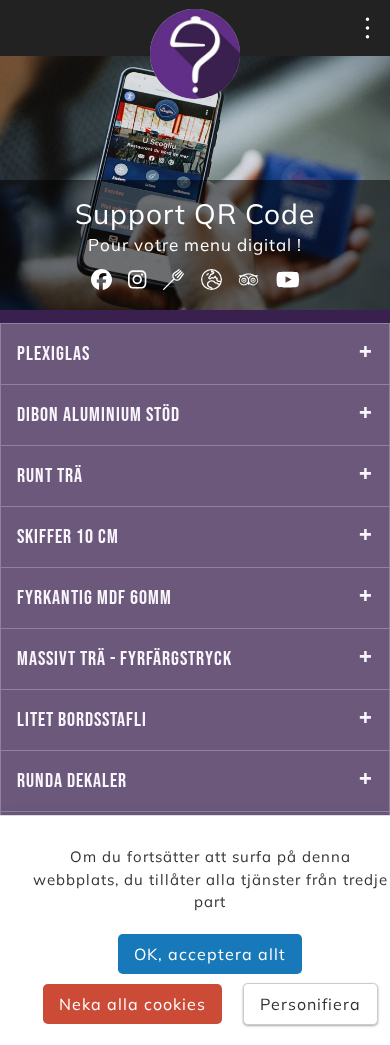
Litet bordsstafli (82, 720)
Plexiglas (53, 354)
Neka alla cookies (132, 1004)
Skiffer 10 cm (68, 537)
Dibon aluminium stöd (98, 415)
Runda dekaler (72, 781)
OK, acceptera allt (210, 954)
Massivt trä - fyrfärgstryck (124, 659)
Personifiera (310, 1004)
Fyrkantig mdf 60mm (94, 598)
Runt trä (50, 476)
